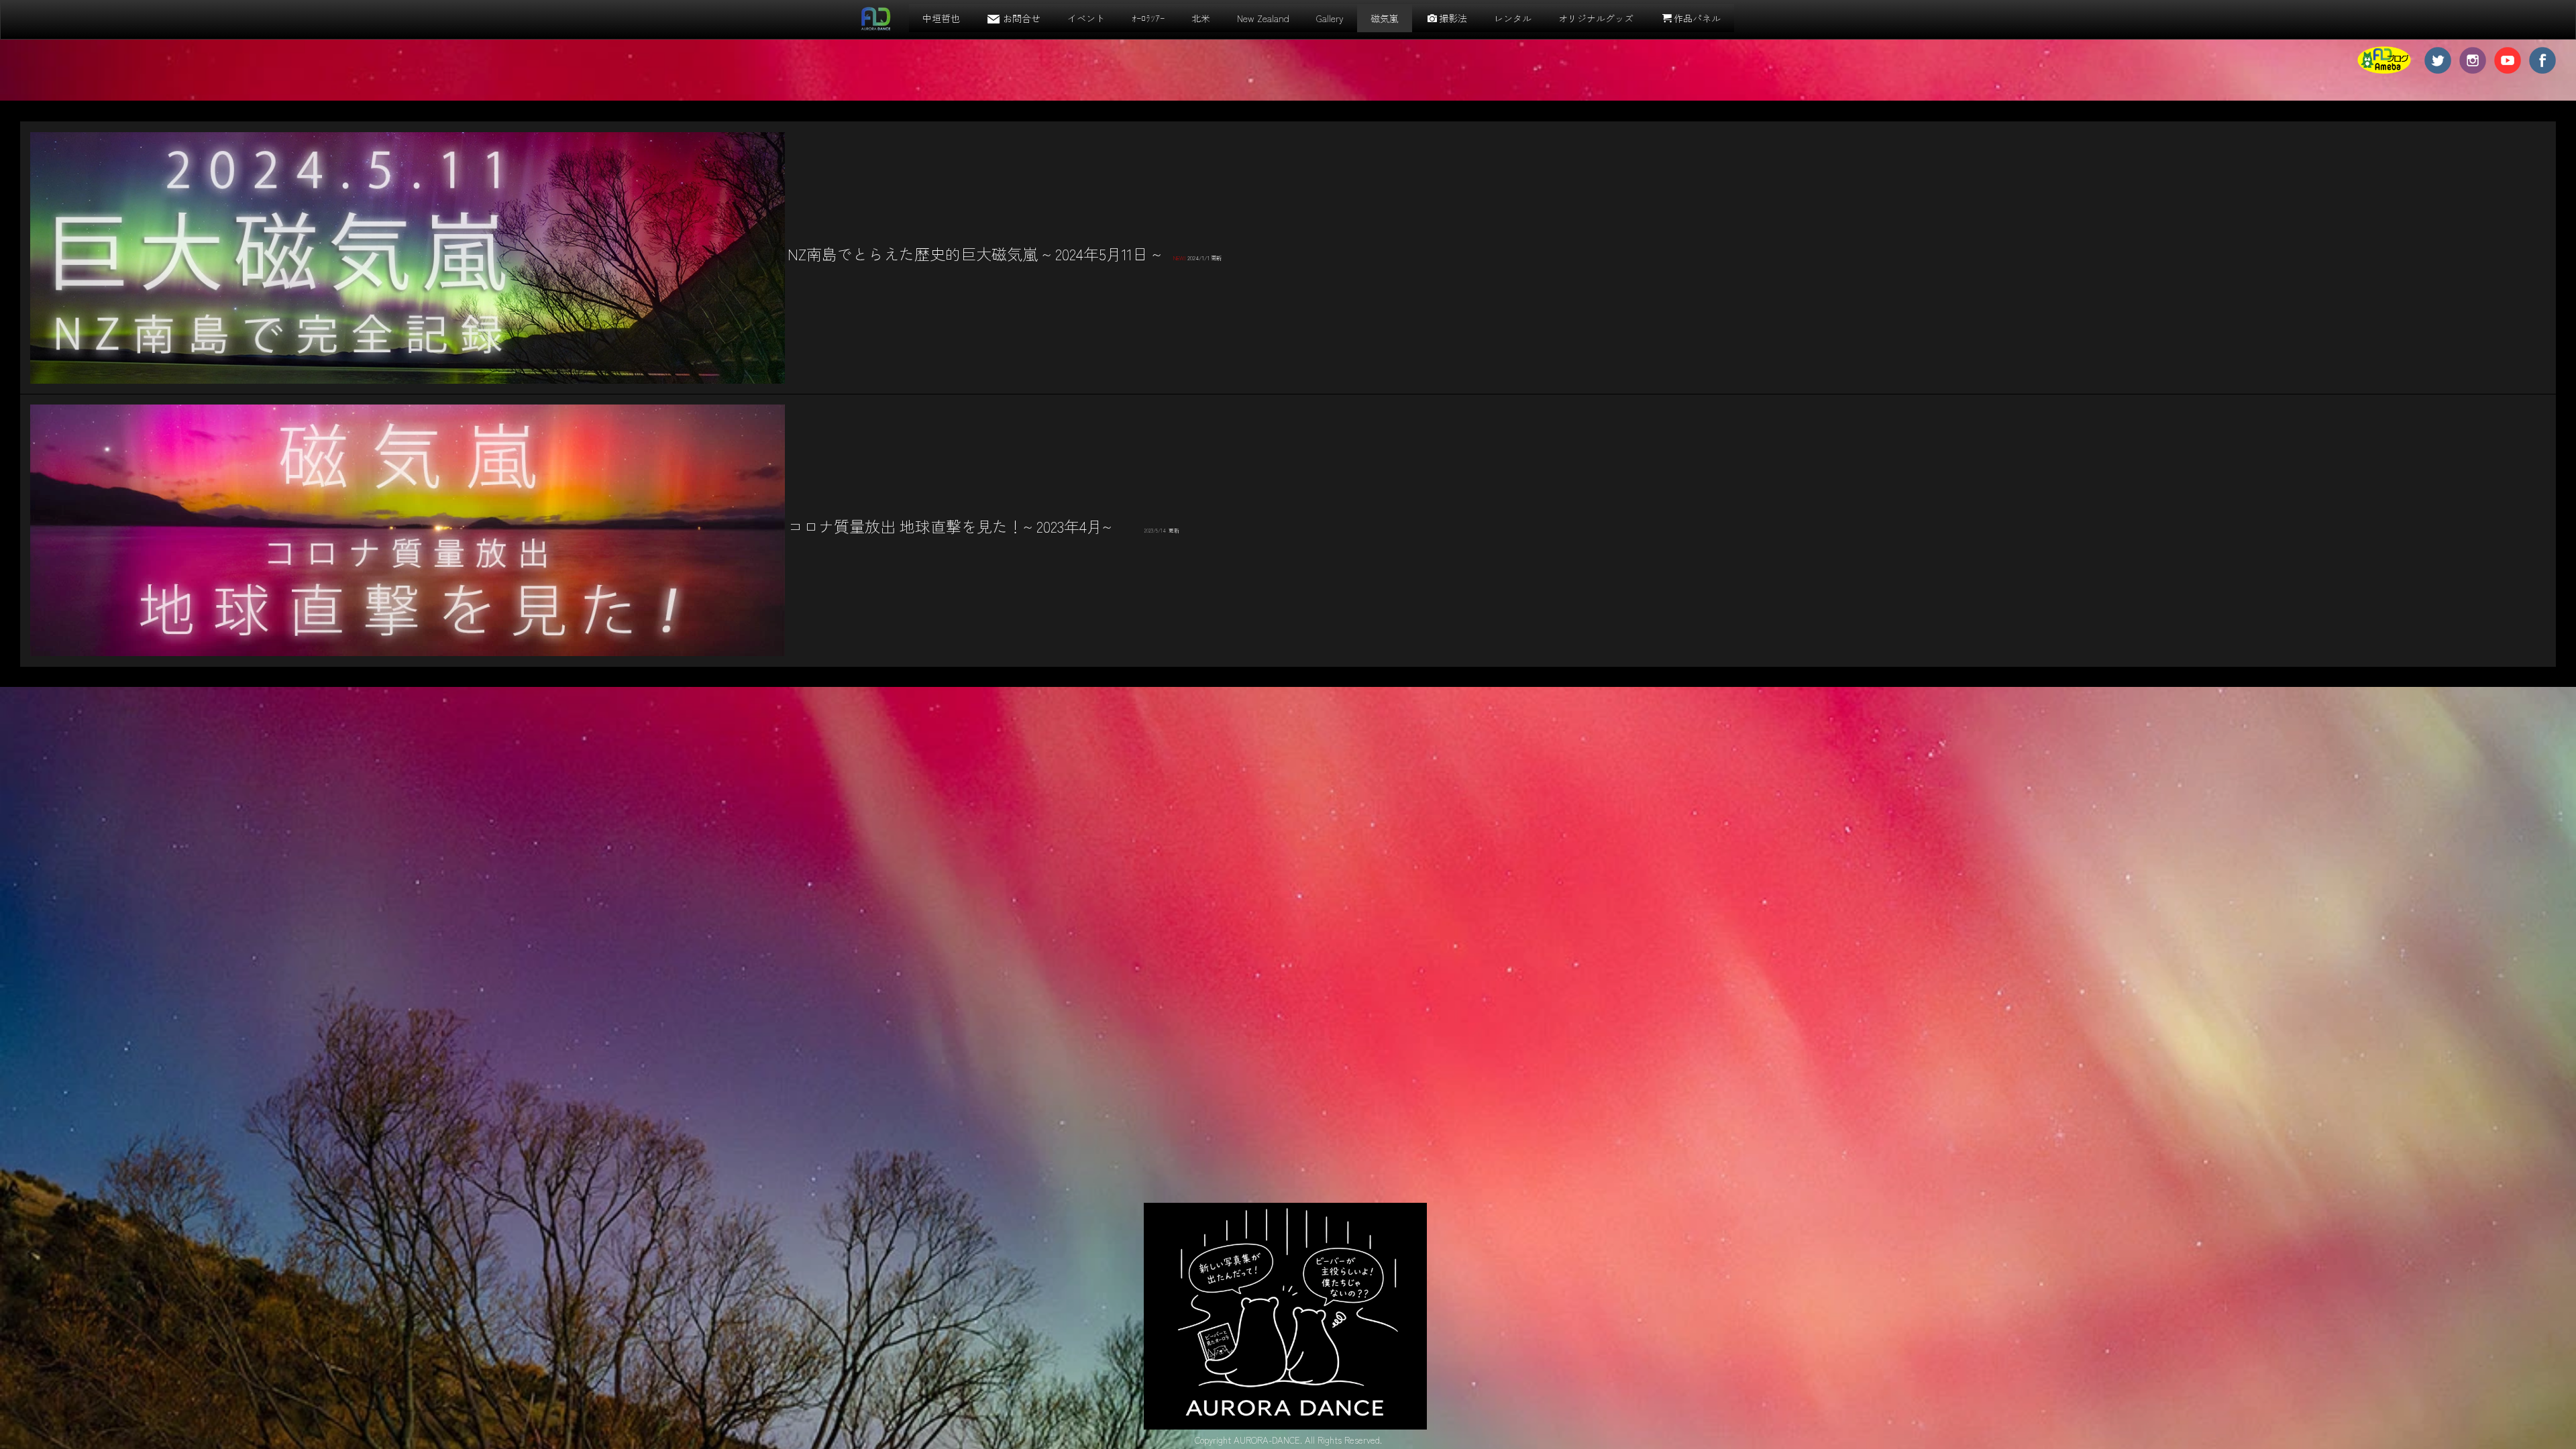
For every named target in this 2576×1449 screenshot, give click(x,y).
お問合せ (1022, 18)
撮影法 (1453, 18)
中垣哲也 (941, 18)
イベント (1086, 18)
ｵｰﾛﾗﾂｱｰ (1148, 18)
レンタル (1513, 18)
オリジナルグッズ (1596, 18)
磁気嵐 (1385, 18)
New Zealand (1263, 18)
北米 (1201, 18)
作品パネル (1697, 18)
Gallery (1330, 18)
